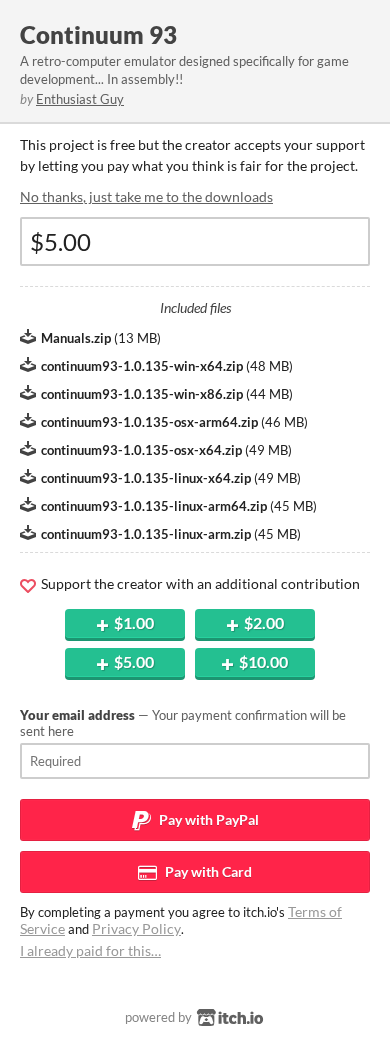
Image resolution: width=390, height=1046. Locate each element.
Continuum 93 (98, 34)
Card (207, 871)
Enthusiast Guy (80, 99)
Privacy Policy (136, 928)
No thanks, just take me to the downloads (146, 196)
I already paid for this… (90, 950)
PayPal (207, 819)
